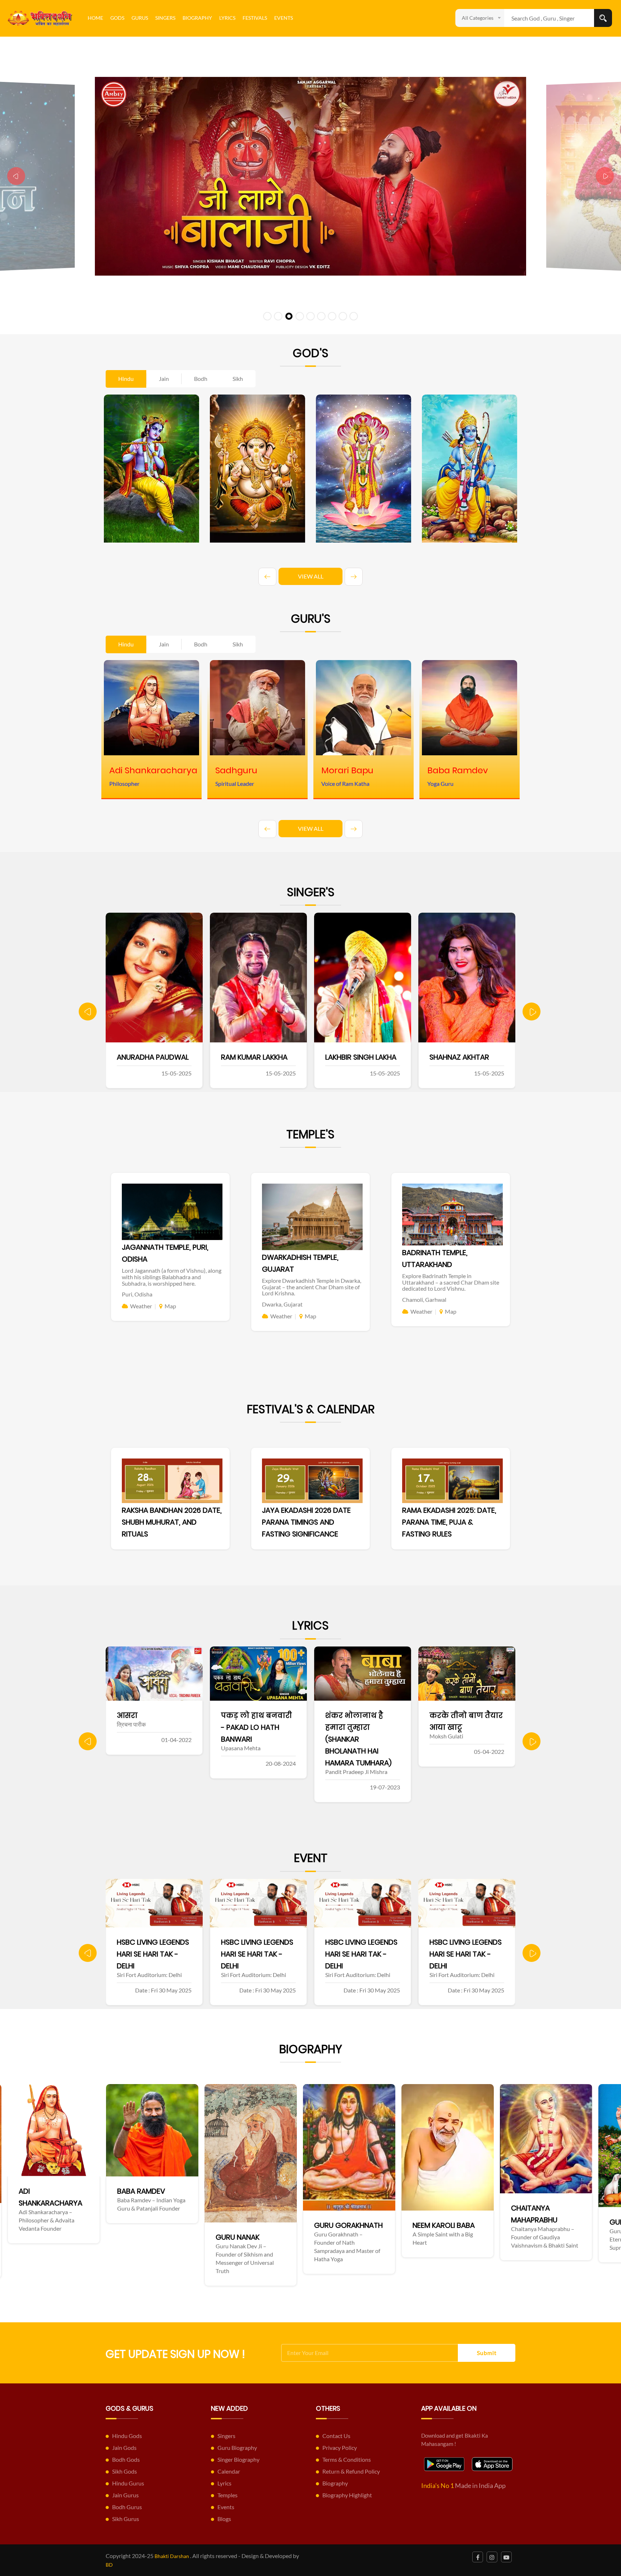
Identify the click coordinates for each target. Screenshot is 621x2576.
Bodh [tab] (201, 379)
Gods (117, 18)
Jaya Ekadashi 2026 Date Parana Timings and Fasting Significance (306, 1522)
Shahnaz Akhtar (251, 1057)
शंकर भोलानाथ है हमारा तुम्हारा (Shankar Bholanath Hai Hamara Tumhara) (150, 1739)
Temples (227, 2495)
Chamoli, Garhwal (424, 1299)
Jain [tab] (164, 379)
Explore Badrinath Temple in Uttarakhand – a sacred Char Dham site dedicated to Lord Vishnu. (451, 1282)
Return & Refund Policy (351, 2471)
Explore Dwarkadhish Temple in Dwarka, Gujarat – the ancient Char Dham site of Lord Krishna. (312, 1287)
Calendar (229, 2471)
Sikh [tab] (238, 379)
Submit (487, 2353)
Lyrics (227, 18)
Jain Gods (124, 2448)
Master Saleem (456, 1057)
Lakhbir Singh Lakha (152, 1057)
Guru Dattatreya (355, 2222)
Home (95, 18)
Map (170, 1306)
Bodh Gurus (127, 2507)
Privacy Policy (340, 2448)
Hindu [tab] (126, 379)
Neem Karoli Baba (157, 2225)
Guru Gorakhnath (62, 2225)
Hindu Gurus (128, 2483)
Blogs (224, 2519)
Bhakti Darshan (172, 2556)
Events (284, 18)
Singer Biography (238, 2459)
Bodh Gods (126, 2459)
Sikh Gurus (126, 2519)
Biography (197, 18)
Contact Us (336, 2436)
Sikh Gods (125, 2471)
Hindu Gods (127, 2436)
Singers (165, 18)
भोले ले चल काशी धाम (362, 1715)
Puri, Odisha (137, 1294)
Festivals (255, 18)
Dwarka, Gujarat (282, 1304)
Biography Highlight (347, 2495)
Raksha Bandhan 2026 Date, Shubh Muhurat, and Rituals (172, 1522)
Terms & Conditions (347, 2459)
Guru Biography (237, 2448)
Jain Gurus (125, 2495)
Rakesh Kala (347, 1057)
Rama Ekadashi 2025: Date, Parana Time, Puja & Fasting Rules (449, 1522)
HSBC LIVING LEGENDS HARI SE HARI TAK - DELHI (153, 1954)
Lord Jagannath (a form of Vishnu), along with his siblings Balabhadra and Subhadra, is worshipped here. (172, 1277)
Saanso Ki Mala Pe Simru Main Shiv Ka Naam (462, 1727)
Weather (141, 1306)
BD (109, 2565)
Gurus (140, 18)
